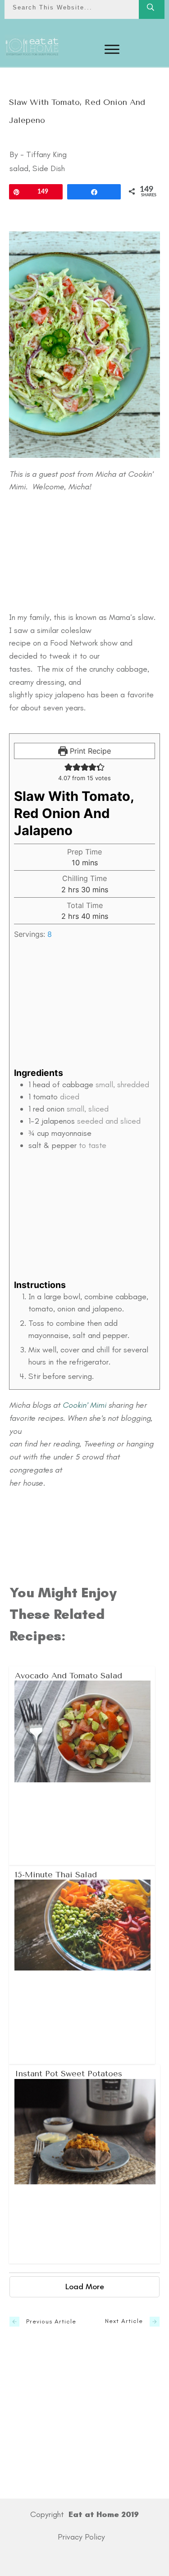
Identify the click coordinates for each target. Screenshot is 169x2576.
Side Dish (49, 168)
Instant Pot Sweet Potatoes (85, 2164)
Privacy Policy (81, 2537)
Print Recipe (89, 751)
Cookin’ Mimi (84, 1405)
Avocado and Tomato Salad (82, 1766)
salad (19, 168)
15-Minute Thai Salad (82, 1965)
